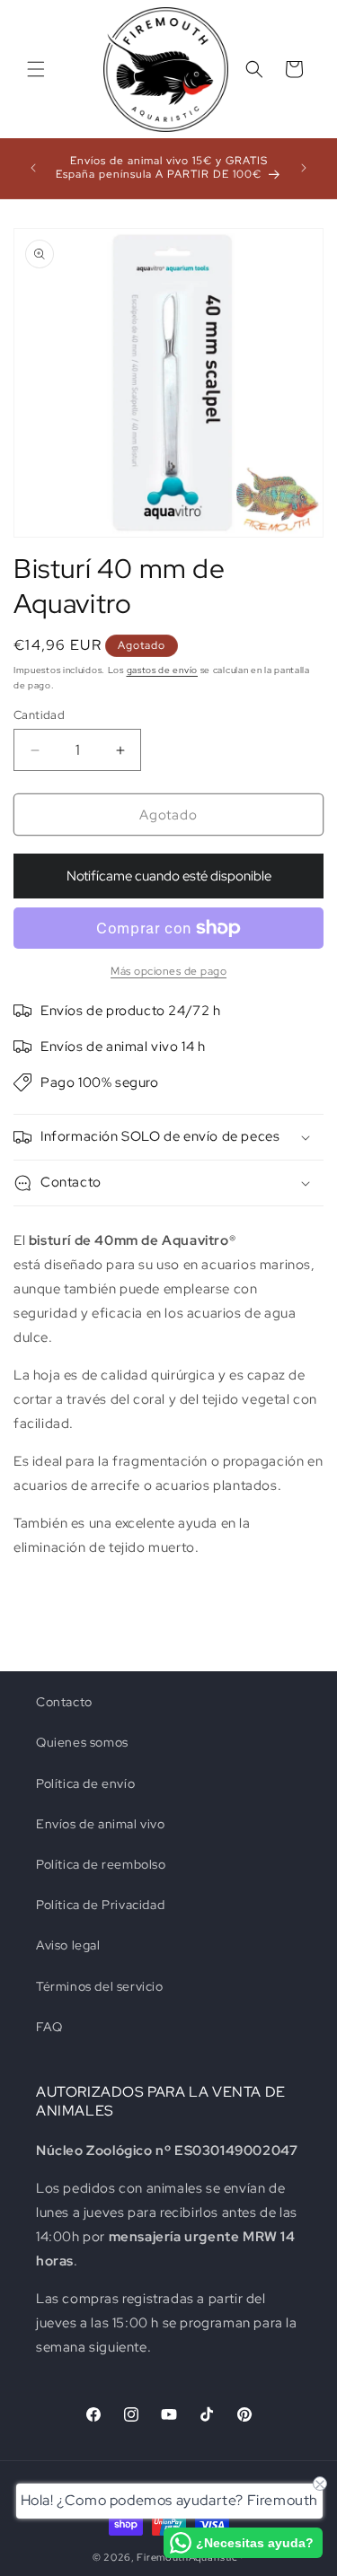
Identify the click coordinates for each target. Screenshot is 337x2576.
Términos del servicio (100, 1986)
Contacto (64, 1702)
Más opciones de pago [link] (168, 971)
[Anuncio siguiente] (304, 168)
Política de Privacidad (100, 1905)
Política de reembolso (101, 1864)
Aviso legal (68, 1945)
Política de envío (85, 1783)
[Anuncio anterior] (33, 168)
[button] (36, 69)
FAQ (49, 2027)
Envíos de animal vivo (101, 1824)
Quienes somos (82, 1742)
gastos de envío (163, 670)
